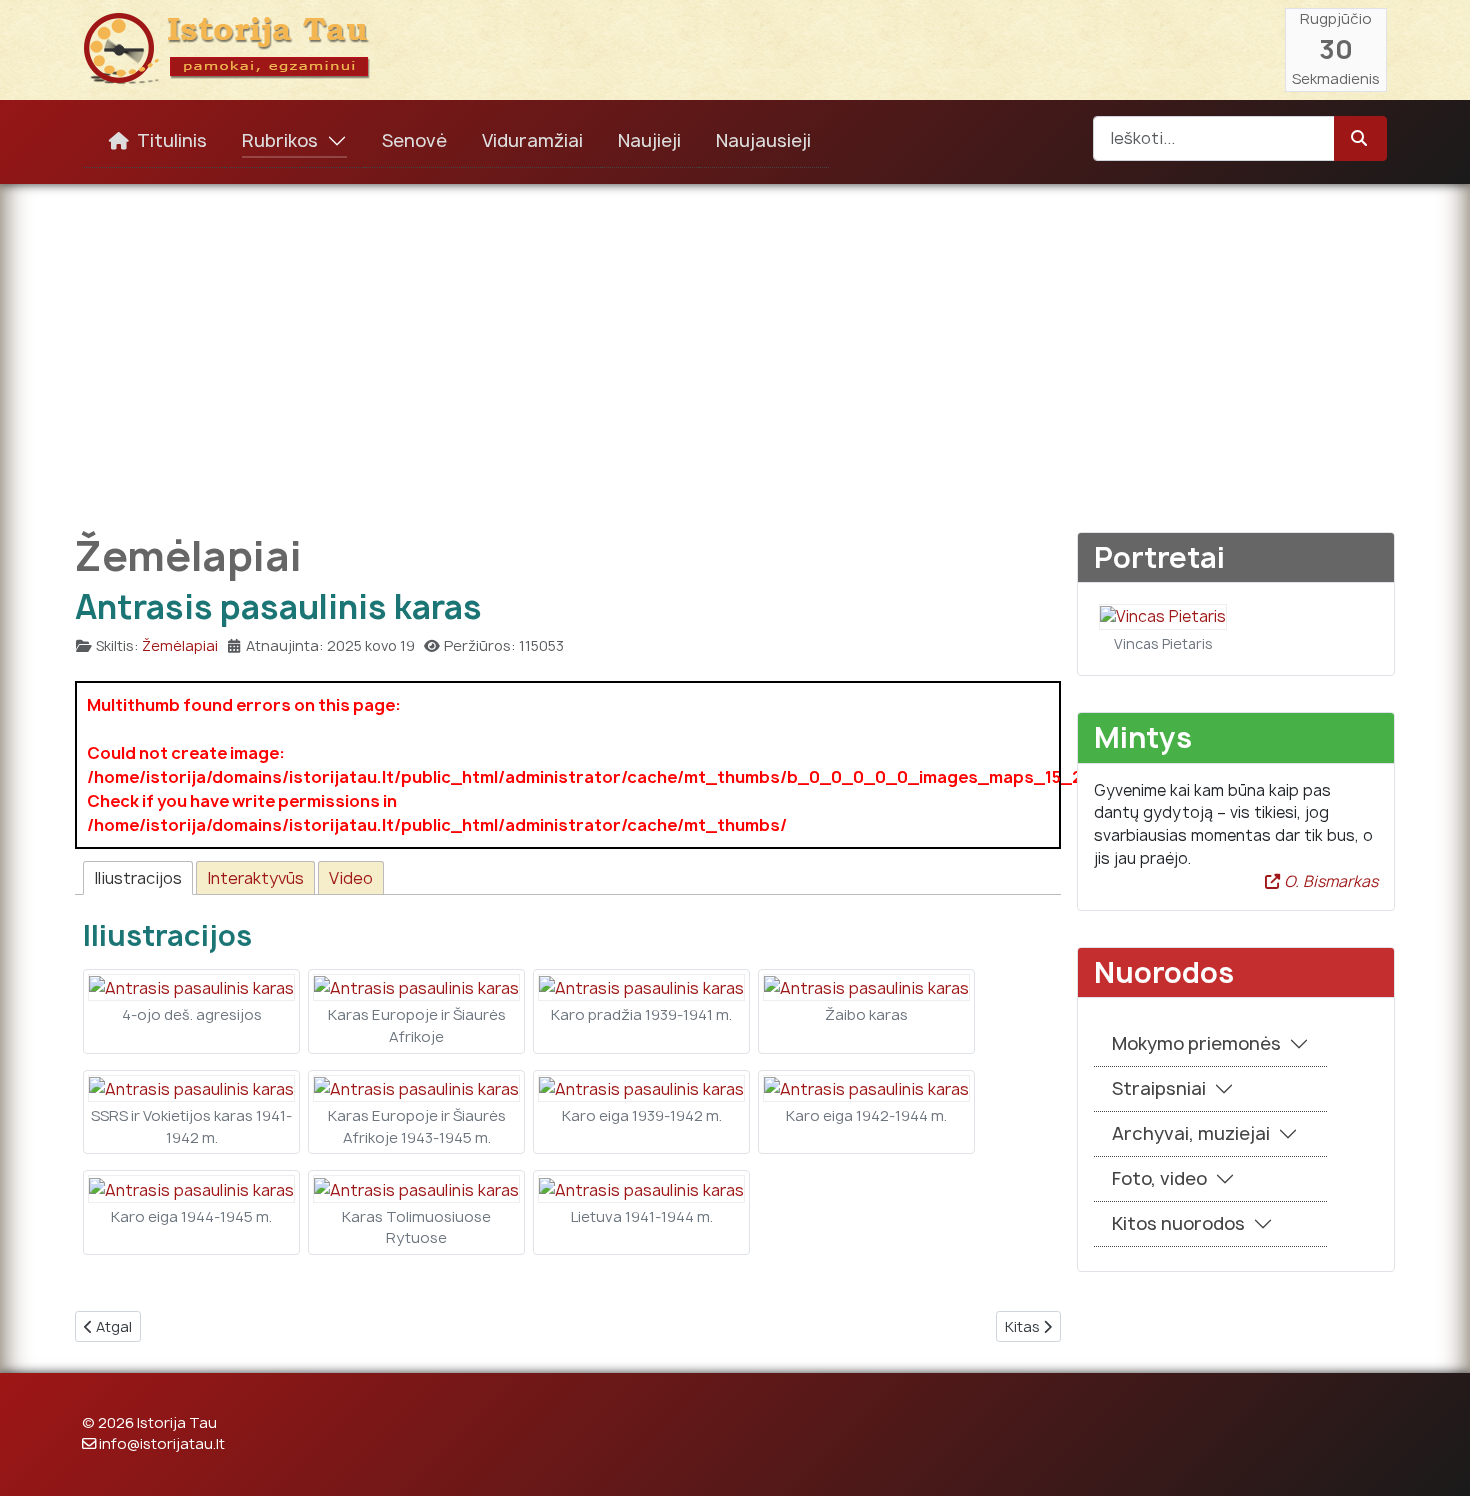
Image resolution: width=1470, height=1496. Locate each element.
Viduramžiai (532, 140)
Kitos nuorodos (1178, 1223)
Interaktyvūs (255, 878)
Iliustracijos (138, 878)
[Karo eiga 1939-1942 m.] (641, 1088)
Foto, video (1159, 1178)
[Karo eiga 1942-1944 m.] (866, 1088)
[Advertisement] (735, 344)
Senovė (414, 140)
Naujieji (649, 140)
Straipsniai (1159, 1088)
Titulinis (172, 140)
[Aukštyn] (1435, 1459)
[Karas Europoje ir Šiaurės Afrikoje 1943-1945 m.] (416, 1088)
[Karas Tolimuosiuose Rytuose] (416, 1188)
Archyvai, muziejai (1191, 1133)
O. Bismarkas (1329, 881)
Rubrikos (280, 140)
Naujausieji (763, 140)
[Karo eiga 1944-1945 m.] (191, 1188)
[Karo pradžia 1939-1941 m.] (641, 987)
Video (351, 878)
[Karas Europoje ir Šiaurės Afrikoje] (416, 987)
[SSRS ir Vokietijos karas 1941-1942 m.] (191, 1088)
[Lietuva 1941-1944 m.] (641, 1188)
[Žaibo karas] (866, 987)
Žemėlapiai (180, 645)
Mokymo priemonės (1196, 1043)
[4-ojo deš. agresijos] (191, 987)
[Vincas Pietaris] (1163, 615)
